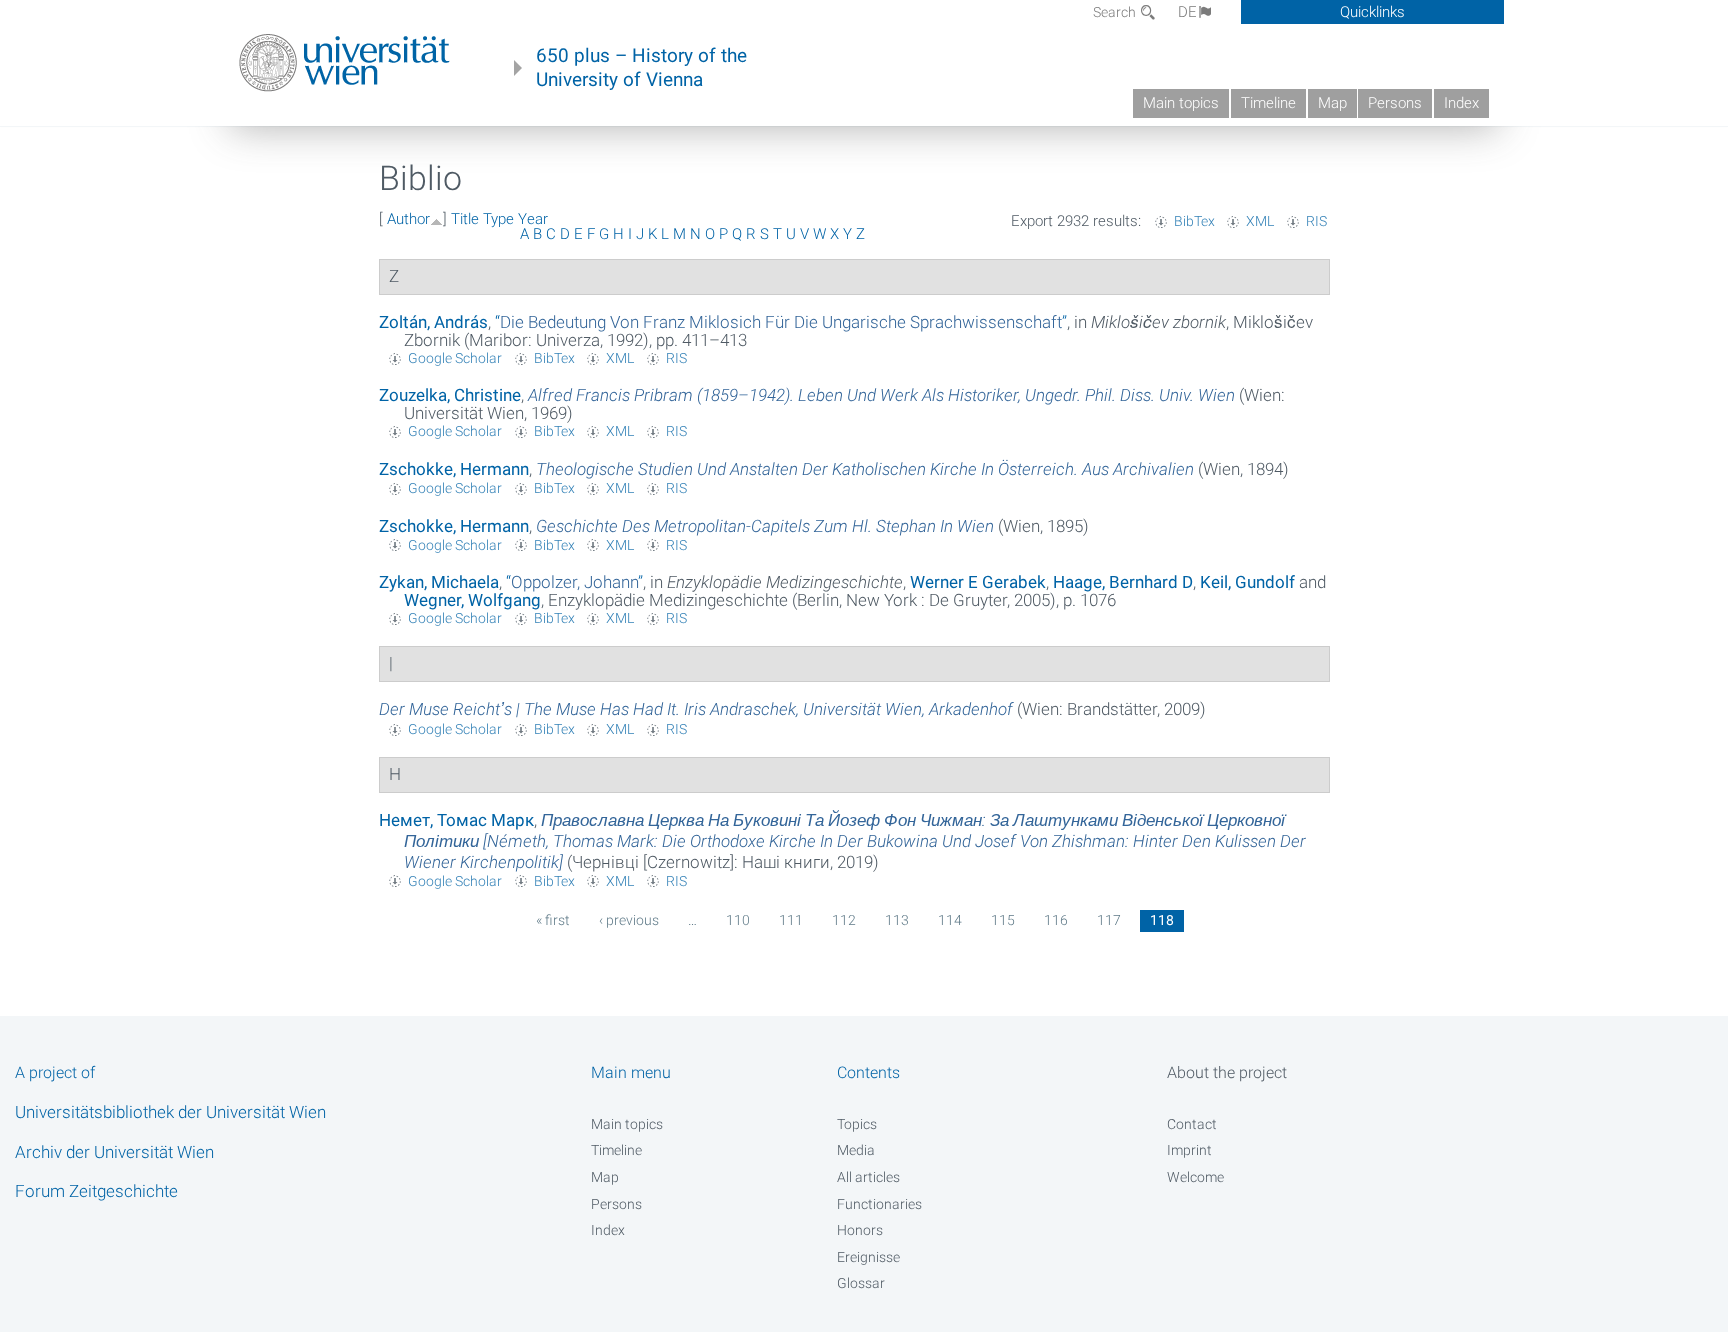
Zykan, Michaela (439, 582)
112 (844, 920)
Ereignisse (868, 1257)
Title (465, 219)
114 (950, 920)
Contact (1192, 1124)
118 (1162, 920)
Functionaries (879, 1204)
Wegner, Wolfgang (472, 600)
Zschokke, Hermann (454, 469)
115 (1003, 920)
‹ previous (629, 920)
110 (738, 920)
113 (897, 920)
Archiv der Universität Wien (114, 1152)
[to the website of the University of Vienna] (344, 63)
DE (1187, 12)
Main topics (1181, 103)
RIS (1316, 221)
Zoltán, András (433, 322)
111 (791, 920)
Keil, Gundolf (1247, 582)
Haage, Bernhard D (1123, 582)
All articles (868, 1177)
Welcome (1195, 1177)
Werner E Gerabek (978, 582)
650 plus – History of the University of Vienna (641, 68)
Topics (857, 1124)
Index (1461, 103)
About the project (1227, 1072)
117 (1109, 920)
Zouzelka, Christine (450, 395)
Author (408, 219)
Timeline (1268, 103)
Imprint (1189, 1150)
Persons (1395, 103)
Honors (860, 1230)
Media (856, 1150)
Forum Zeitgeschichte (96, 1191)
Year (533, 219)
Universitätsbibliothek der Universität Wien (170, 1112)
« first (553, 920)
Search (1116, 12)
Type (498, 219)
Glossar (861, 1283)
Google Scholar (455, 358)
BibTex (1194, 221)
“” (781, 322)
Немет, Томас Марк (456, 820)
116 (1056, 920)
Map (1332, 103)
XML (1260, 221)
